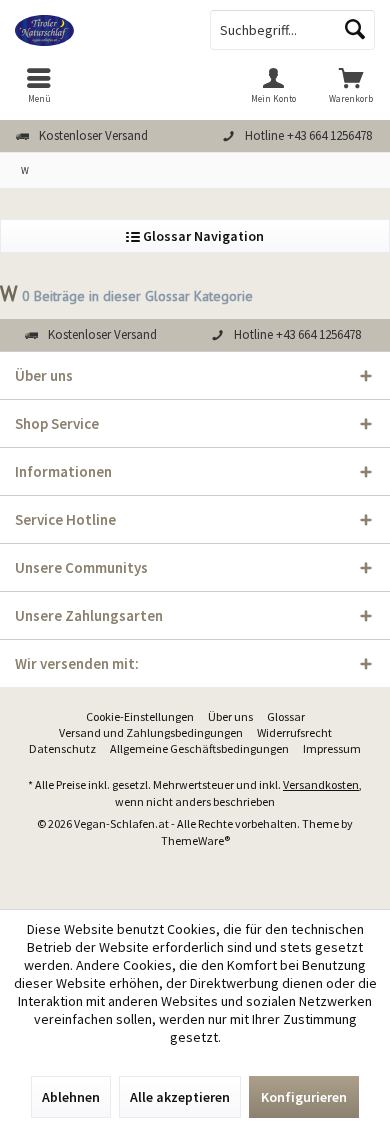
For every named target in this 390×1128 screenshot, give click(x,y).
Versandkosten (321, 784)
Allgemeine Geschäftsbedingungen (199, 748)
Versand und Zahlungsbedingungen (151, 732)
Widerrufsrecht (294, 732)
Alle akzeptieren (180, 1097)
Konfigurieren (304, 1097)
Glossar (286, 716)
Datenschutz (62, 748)
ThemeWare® (195, 840)
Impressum (332, 748)
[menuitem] (39, 85)
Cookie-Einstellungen (140, 716)
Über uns (230, 716)
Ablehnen (71, 1097)
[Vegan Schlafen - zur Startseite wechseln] (97, 30)
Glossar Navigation (202, 236)
